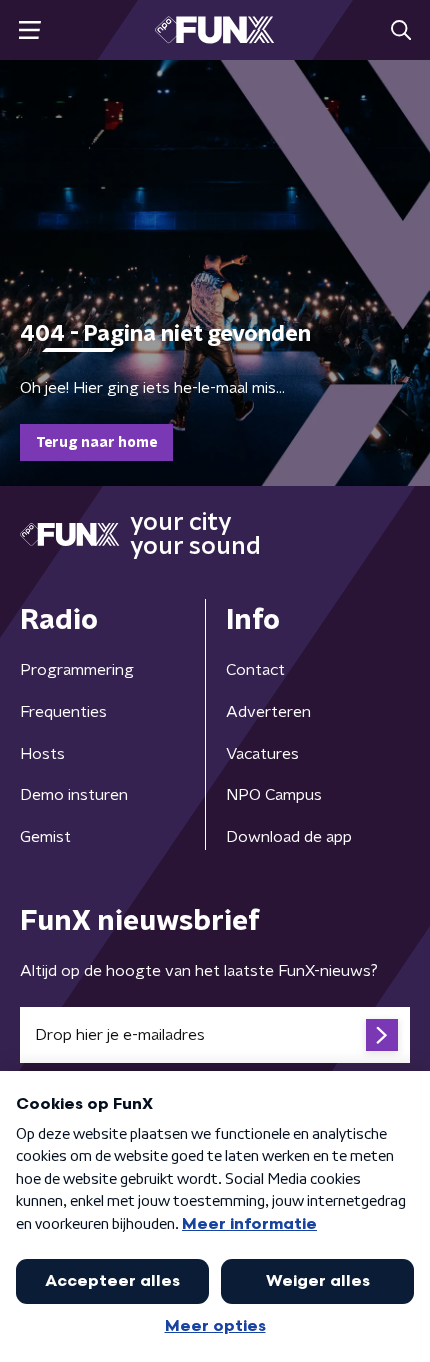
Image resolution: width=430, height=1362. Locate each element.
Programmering (77, 670)
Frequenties (63, 712)
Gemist (45, 837)
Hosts (42, 754)
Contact (255, 670)
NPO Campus (274, 795)
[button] (29, 30)
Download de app (289, 837)
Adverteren (268, 712)
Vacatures (262, 754)
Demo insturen (74, 795)
